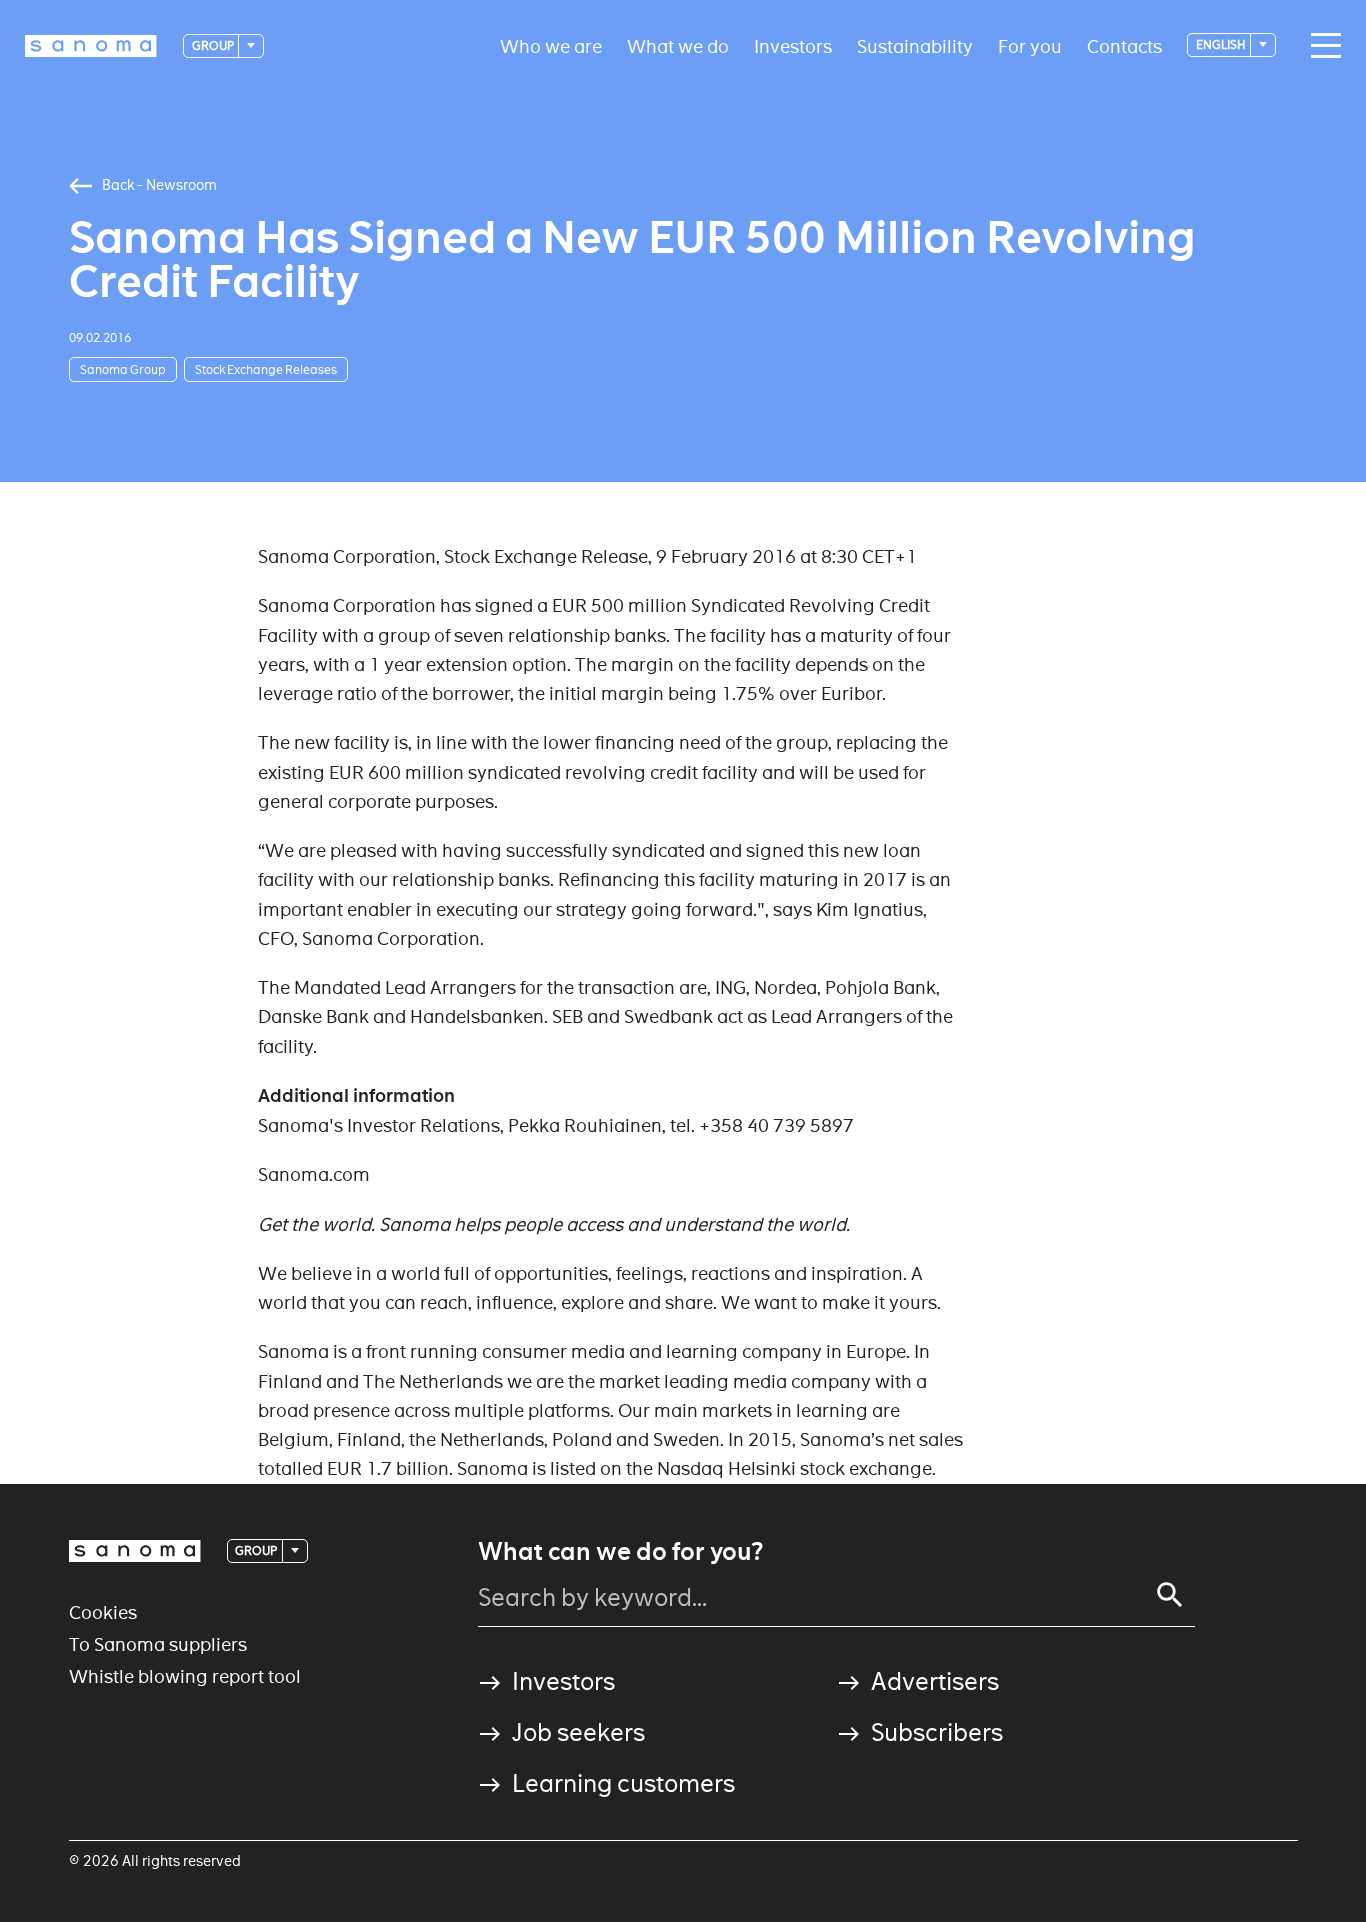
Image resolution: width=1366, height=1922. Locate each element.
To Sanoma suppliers (158, 1644)
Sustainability (915, 45)
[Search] (1170, 1595)
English (1222, 44)
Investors (793, 45)
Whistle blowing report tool (185, 1676)
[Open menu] (1321, 46)
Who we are (551, 45)
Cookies (103, 1612)
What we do (678, 45)
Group (214, 45)
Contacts (1124, 45)
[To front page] (91, 46)
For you (1030, 45)
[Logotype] (135, 1551)
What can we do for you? (620, 1552)
